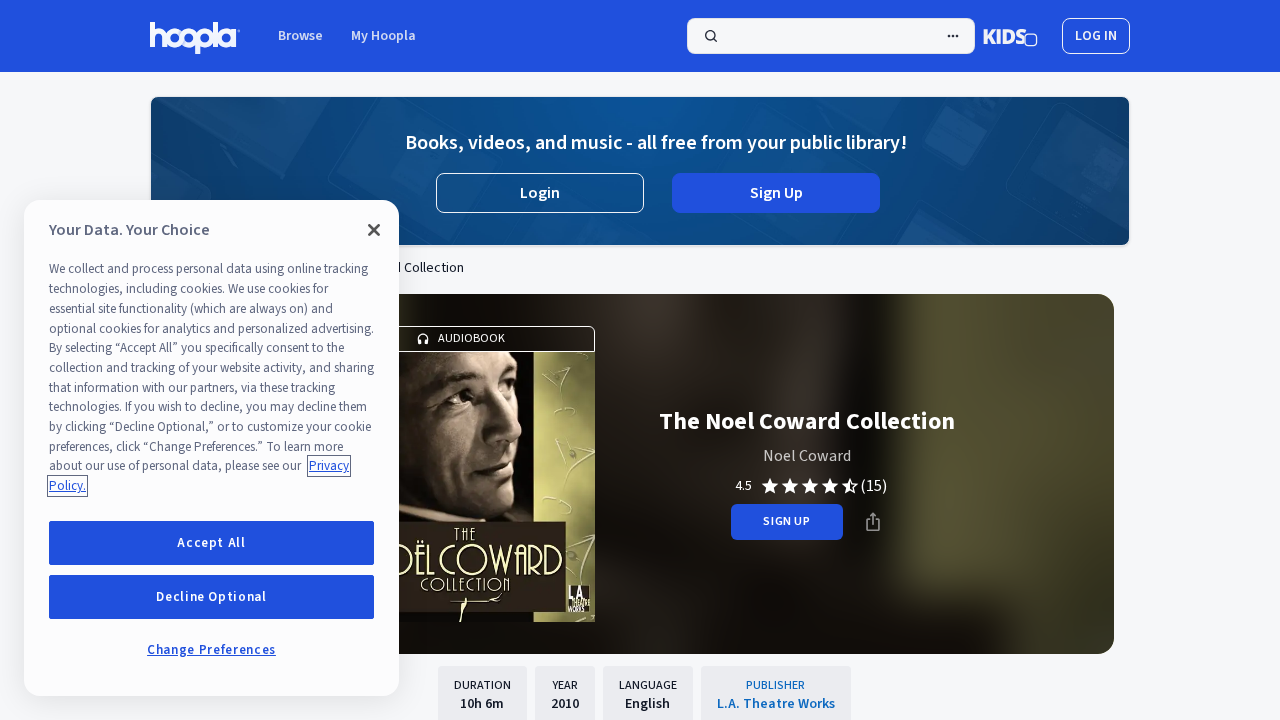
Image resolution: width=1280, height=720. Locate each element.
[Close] (374, 230)
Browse (300, 36)
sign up (786, 521)
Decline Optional (211, 597)
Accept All (211, 543)
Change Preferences (211, 650)
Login (540, 193)
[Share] (873, 522)
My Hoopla (383, 36)
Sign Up (776, 193)
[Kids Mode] (1010, 36)
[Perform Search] (831, 36)
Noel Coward (807, 456)
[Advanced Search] (953, 36)
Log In (1096, 36)
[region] (211, 448)
